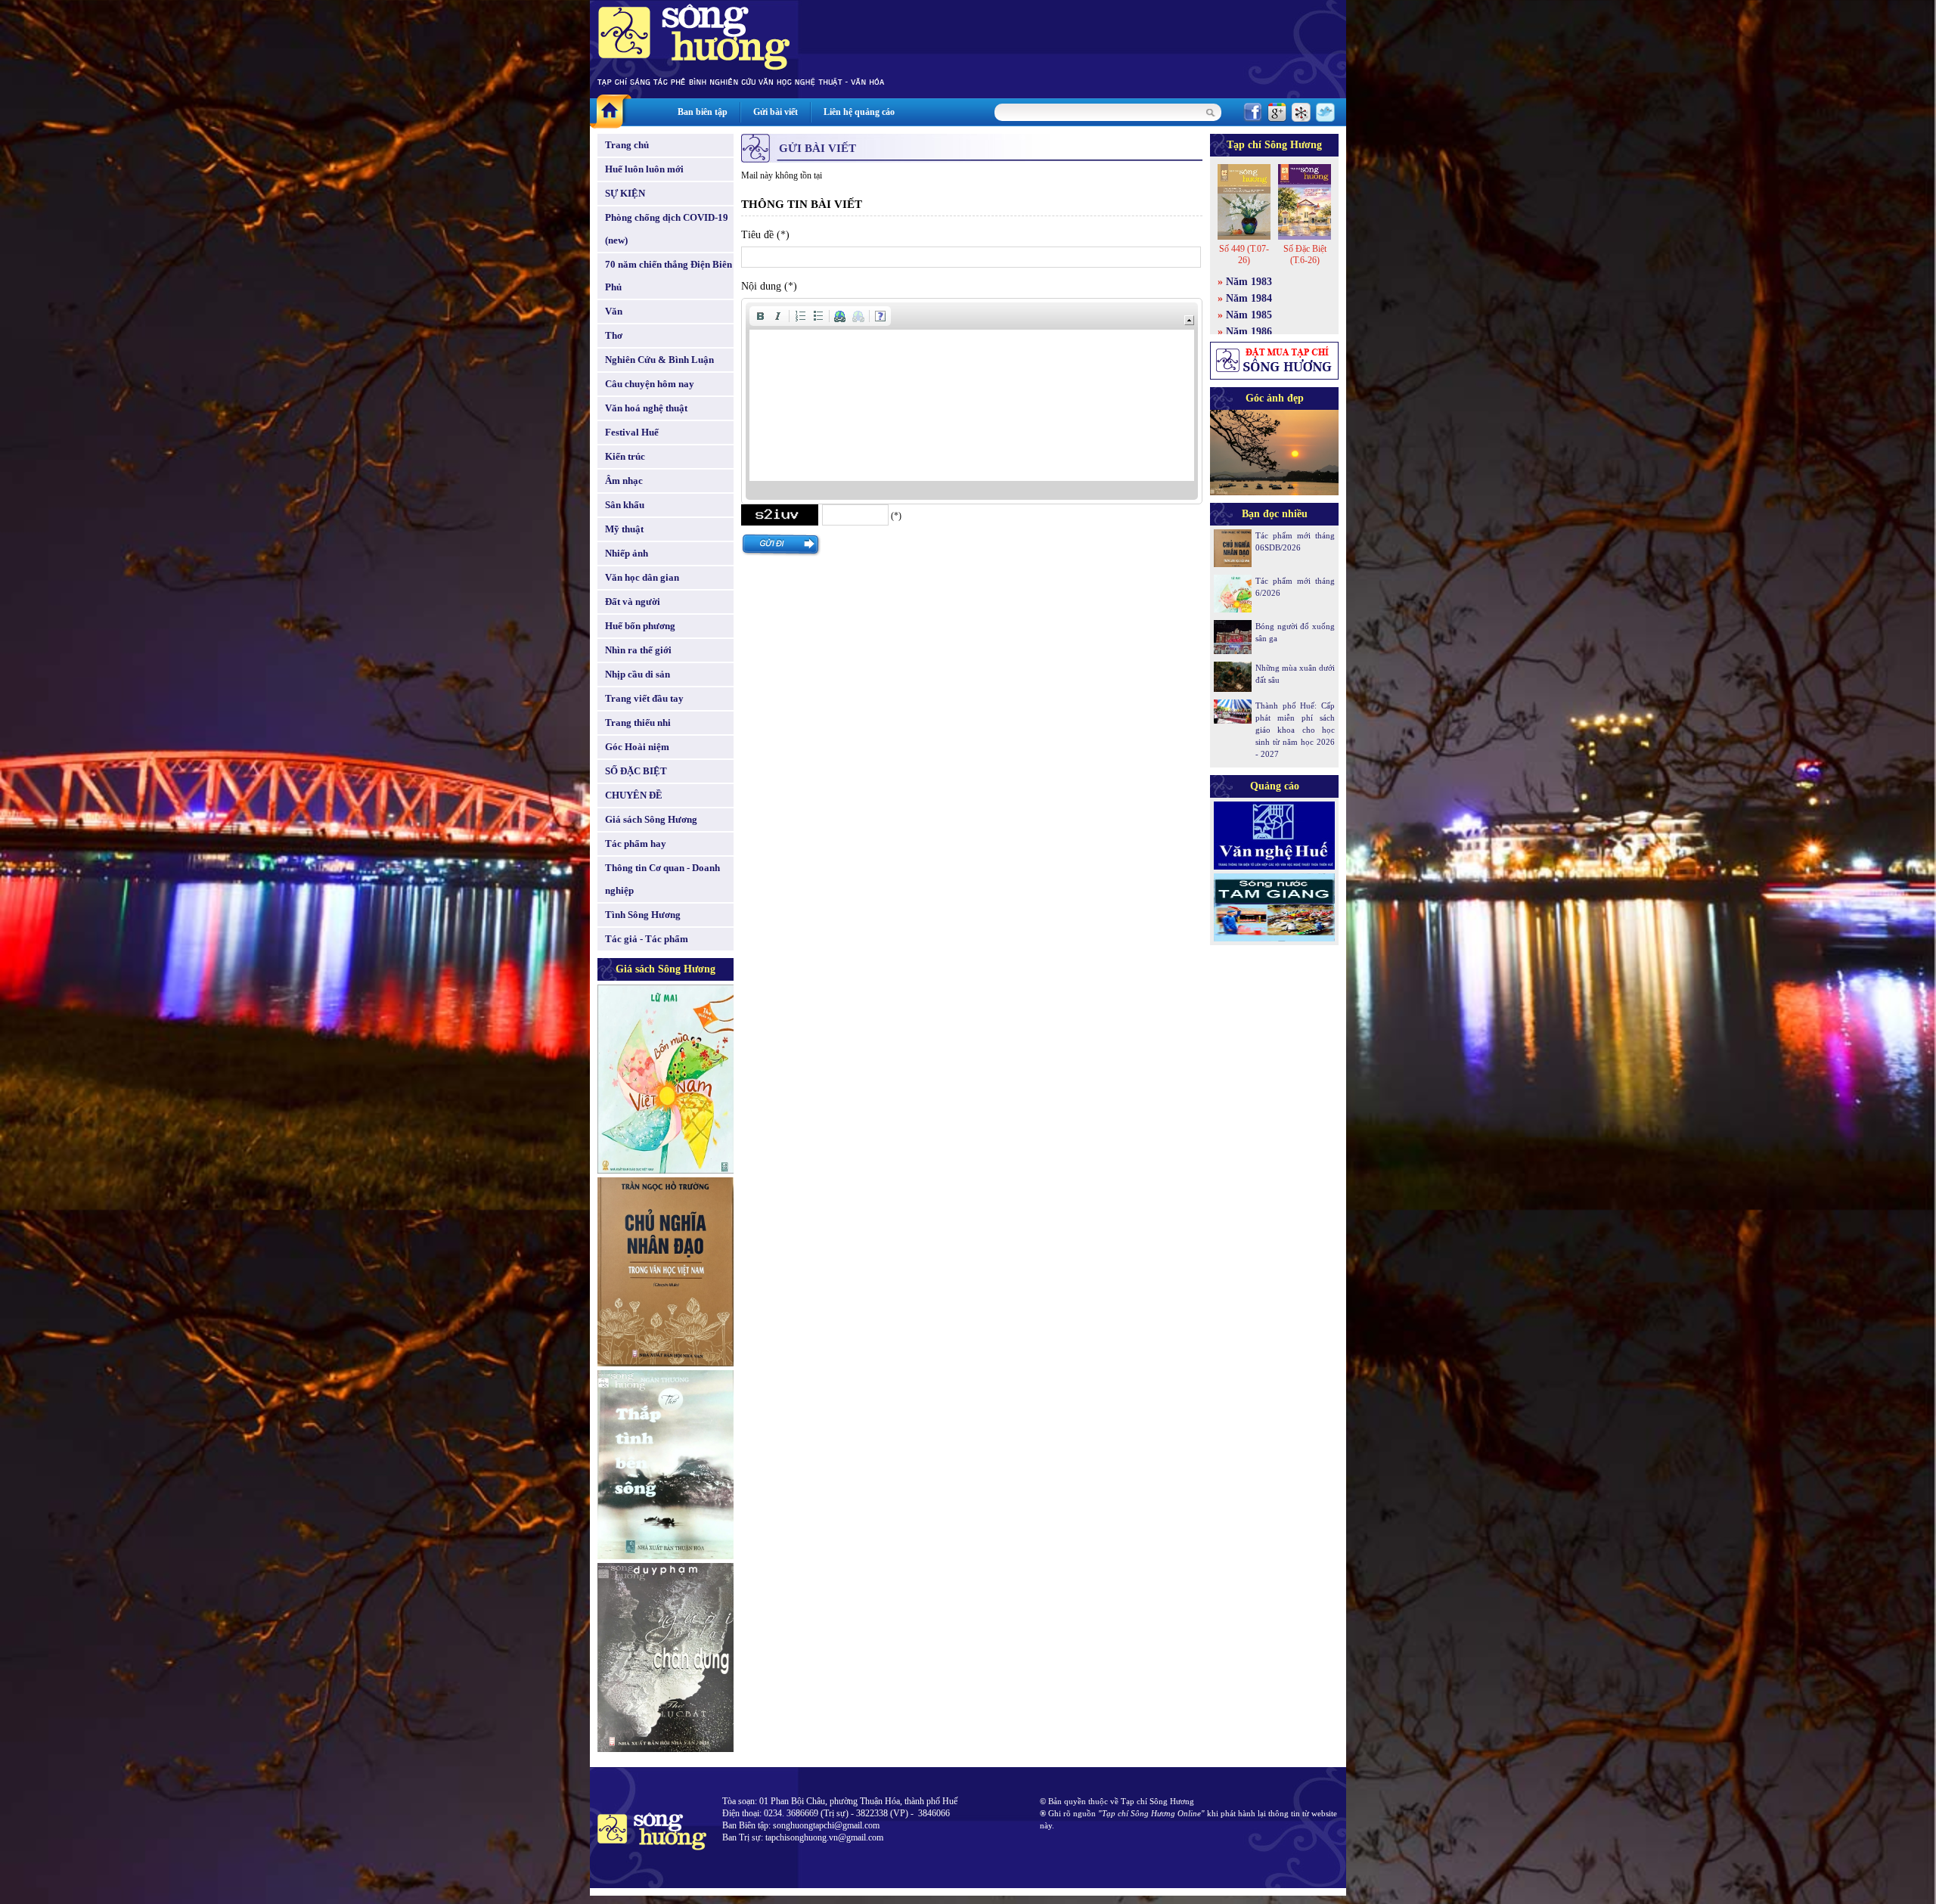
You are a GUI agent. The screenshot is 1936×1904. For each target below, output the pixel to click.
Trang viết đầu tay (644, 698)
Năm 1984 (1249, 298)
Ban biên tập (703, 112)
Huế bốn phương (640, 626)
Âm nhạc (624, 481)
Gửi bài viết (776, 112)
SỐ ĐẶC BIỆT (636, 771)
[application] (972, 401)
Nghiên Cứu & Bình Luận (659, 360)
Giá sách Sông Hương (651, 819)
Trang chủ (627, 145)
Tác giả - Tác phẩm (647, 939)
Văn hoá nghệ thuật (646, 408)
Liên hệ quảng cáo (859, 112)
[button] (760, 316)
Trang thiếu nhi (638, 723)
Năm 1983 (1249, 282)
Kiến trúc (625, 456)
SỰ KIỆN (625, 193)
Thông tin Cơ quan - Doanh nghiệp (662, 879)
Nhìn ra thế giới (638, 650)
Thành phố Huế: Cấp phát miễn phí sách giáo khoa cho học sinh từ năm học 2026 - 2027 (1295, 730)
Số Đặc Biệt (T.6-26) (1305, 254)
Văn (614, 311)
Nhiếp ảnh (627, 553)
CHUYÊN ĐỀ (634, 795)
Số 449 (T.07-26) (1244, 254)
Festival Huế (632, 432)
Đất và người (633, 602)
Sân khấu (625, 505)
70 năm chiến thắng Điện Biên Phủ (669, 276)
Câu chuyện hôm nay (650, 384)
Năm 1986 (1249, 332)
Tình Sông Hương (643, 915)
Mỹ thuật (624, 529)
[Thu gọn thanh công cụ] (1189, 320)
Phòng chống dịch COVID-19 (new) (667, 229)
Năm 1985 (1249, 315)
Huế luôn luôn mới (644, 169)
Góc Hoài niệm (637, 747)
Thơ (614, 335)
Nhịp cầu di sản (638, 674)
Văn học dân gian (642, 577)
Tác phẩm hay (636, 843)
